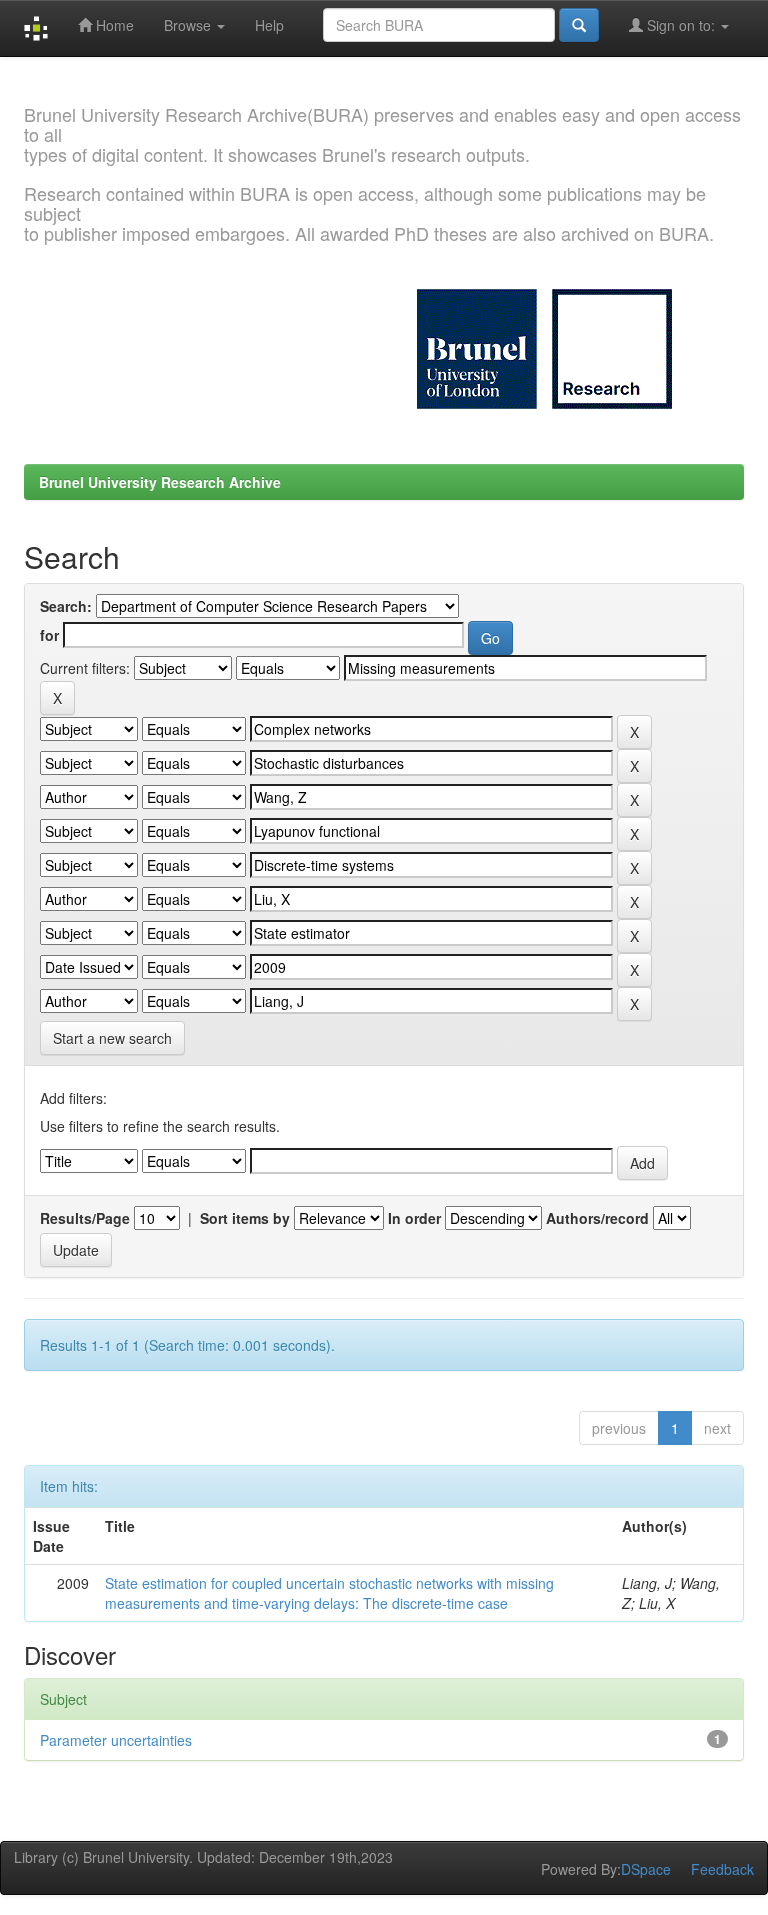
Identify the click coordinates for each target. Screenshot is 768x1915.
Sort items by (245, 1218)
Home (113, 25)
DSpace (646, 1869)
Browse (189, 25)
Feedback (722, 1869)
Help (269, 25)
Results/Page (85, 1218)
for (49, 635)
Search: (66, 606)
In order (414, 1218)
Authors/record (597, 1218)
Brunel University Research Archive (160, 482)
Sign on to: (681, 25)
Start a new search (112, 1038)
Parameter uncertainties (116, 1740)
